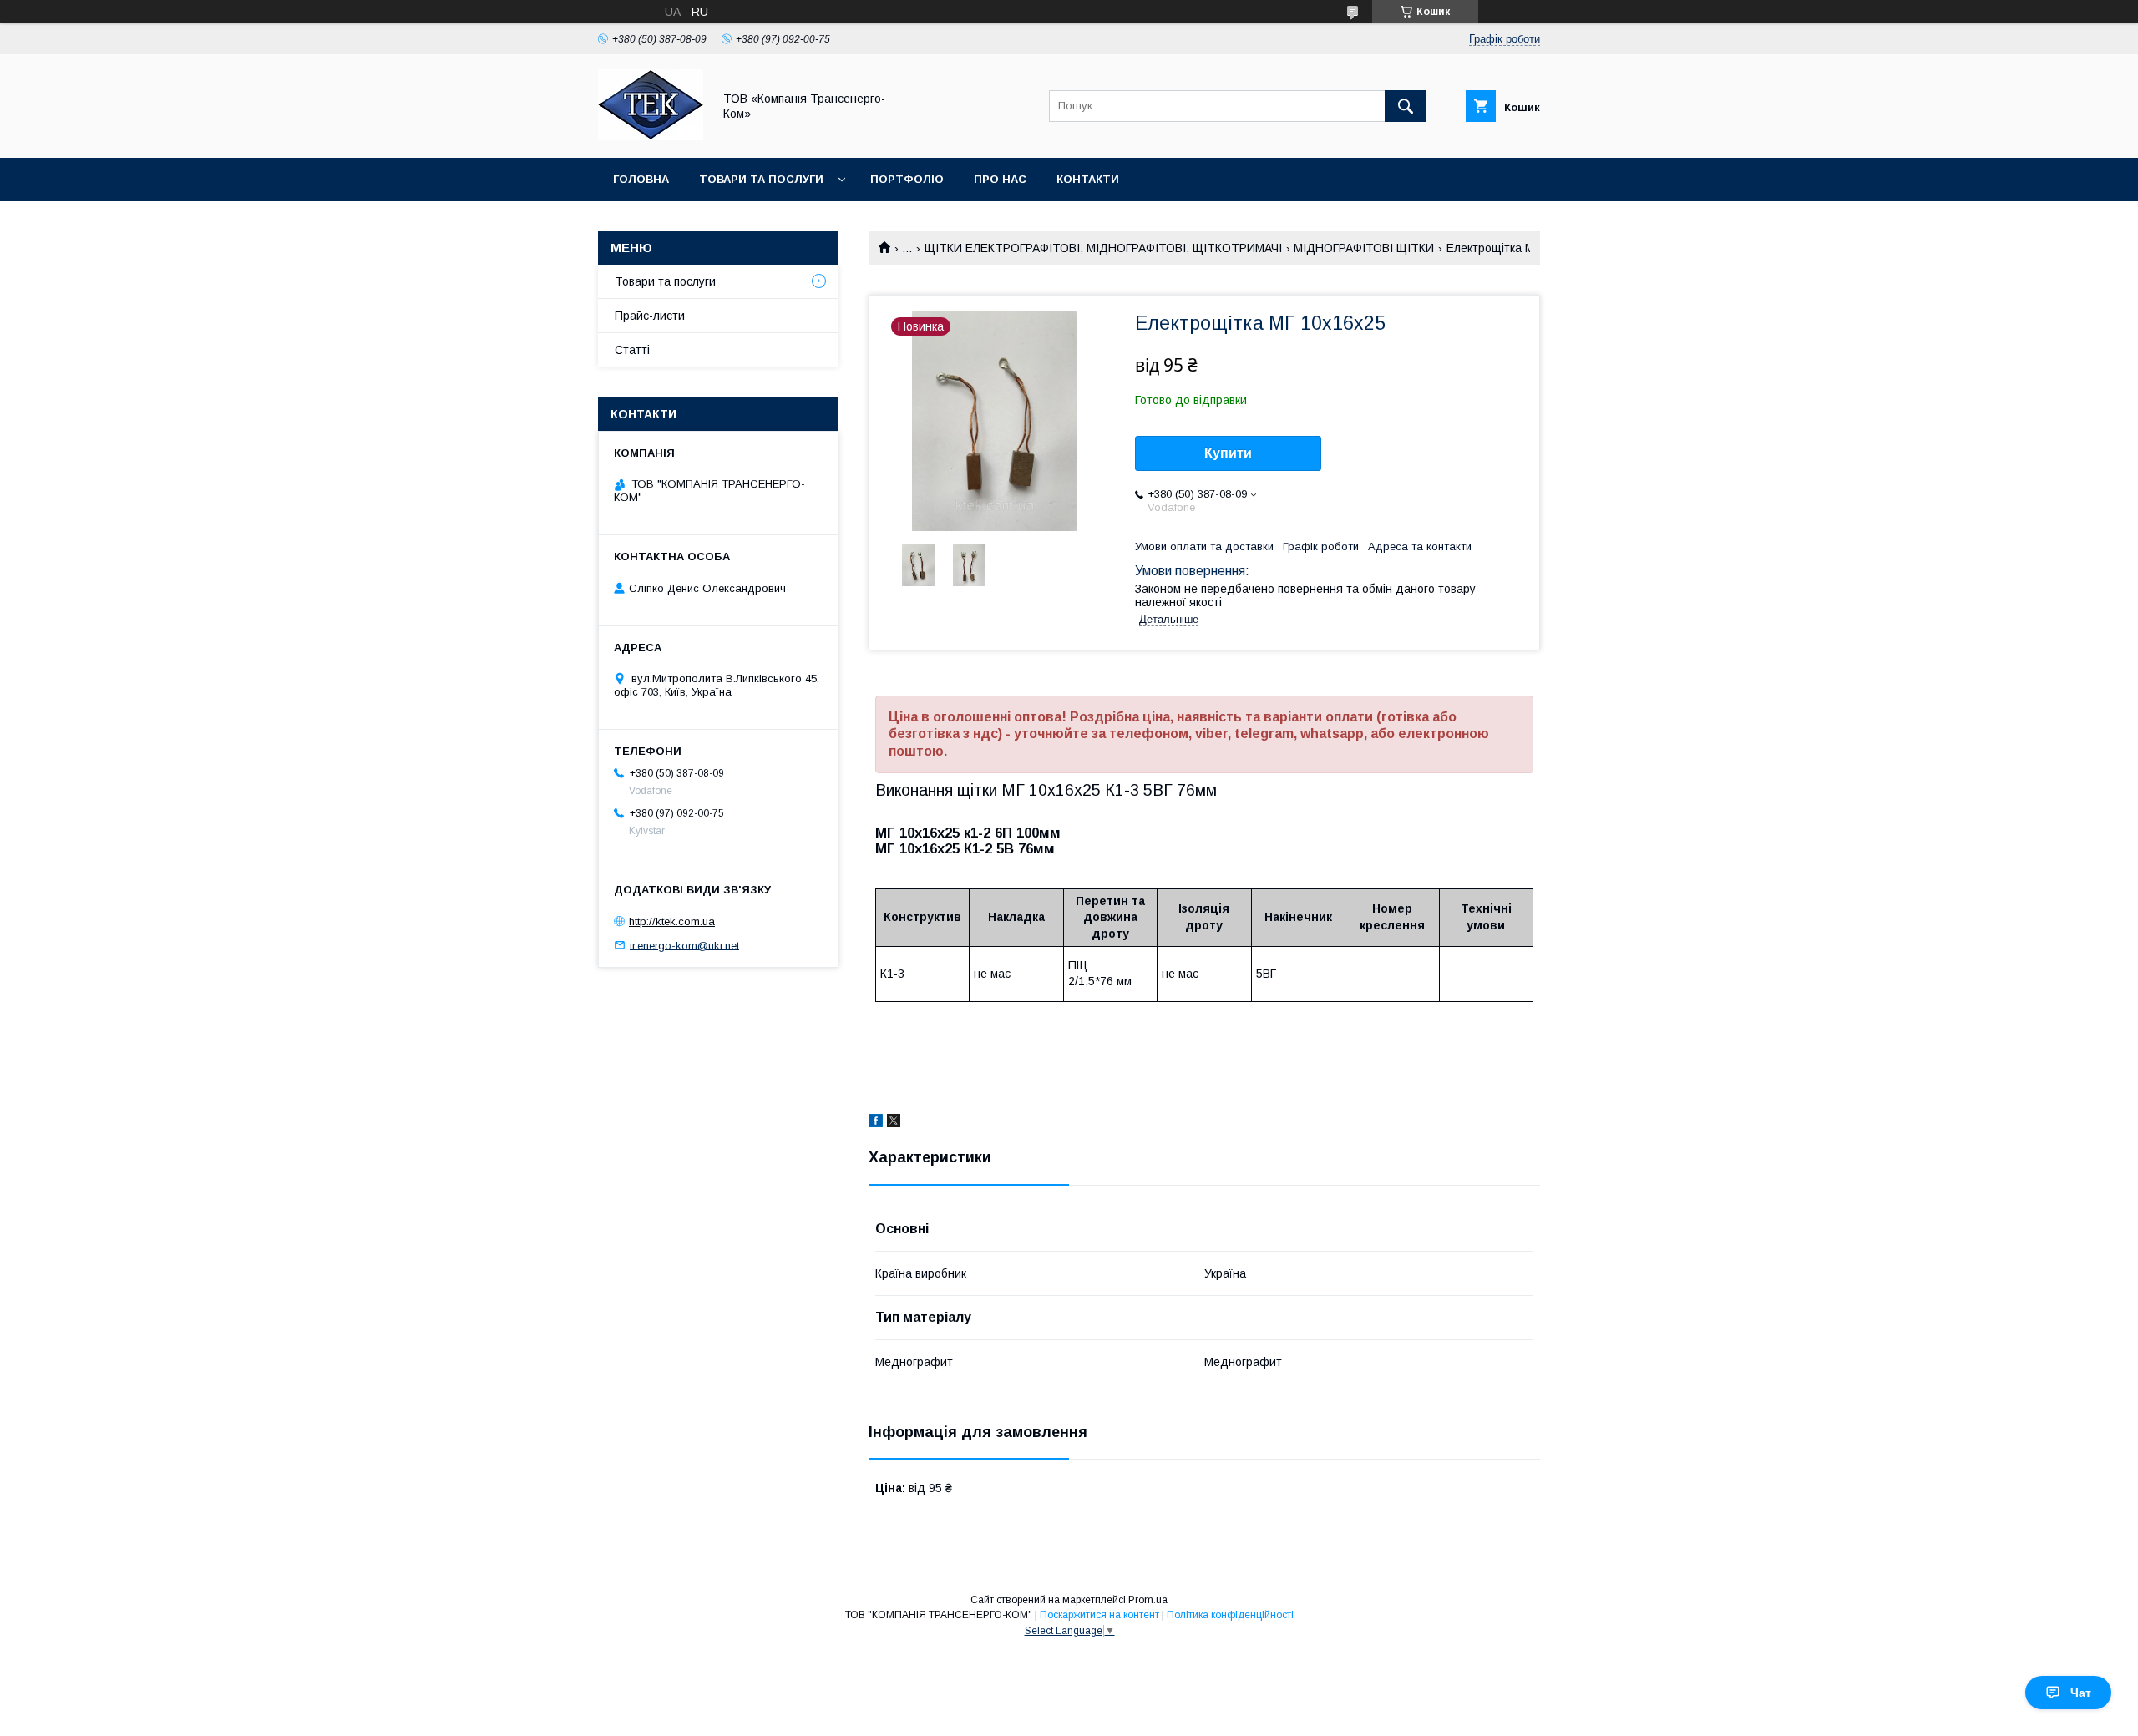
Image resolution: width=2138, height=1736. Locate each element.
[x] (894, 1123)
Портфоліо (907, 179)
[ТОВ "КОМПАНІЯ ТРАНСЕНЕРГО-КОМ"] (651, 136)
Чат (2081, 1693)
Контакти (1088, 179)
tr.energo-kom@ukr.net (684, 945)
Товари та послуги (761, 179)
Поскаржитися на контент (1099, 1615)
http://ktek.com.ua (672, 921)
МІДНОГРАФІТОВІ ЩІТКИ (1364, 248)
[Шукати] (1406, 106)
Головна (641, 179)
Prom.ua (1148, 1600)
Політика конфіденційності (1230, 1615)
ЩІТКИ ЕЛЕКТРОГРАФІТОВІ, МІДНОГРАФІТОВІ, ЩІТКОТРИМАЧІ (1103, 248)
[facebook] (876, 1123)
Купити (1228, 453)
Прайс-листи (650, 316)
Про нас (1000, 179)
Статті (632, 350)
